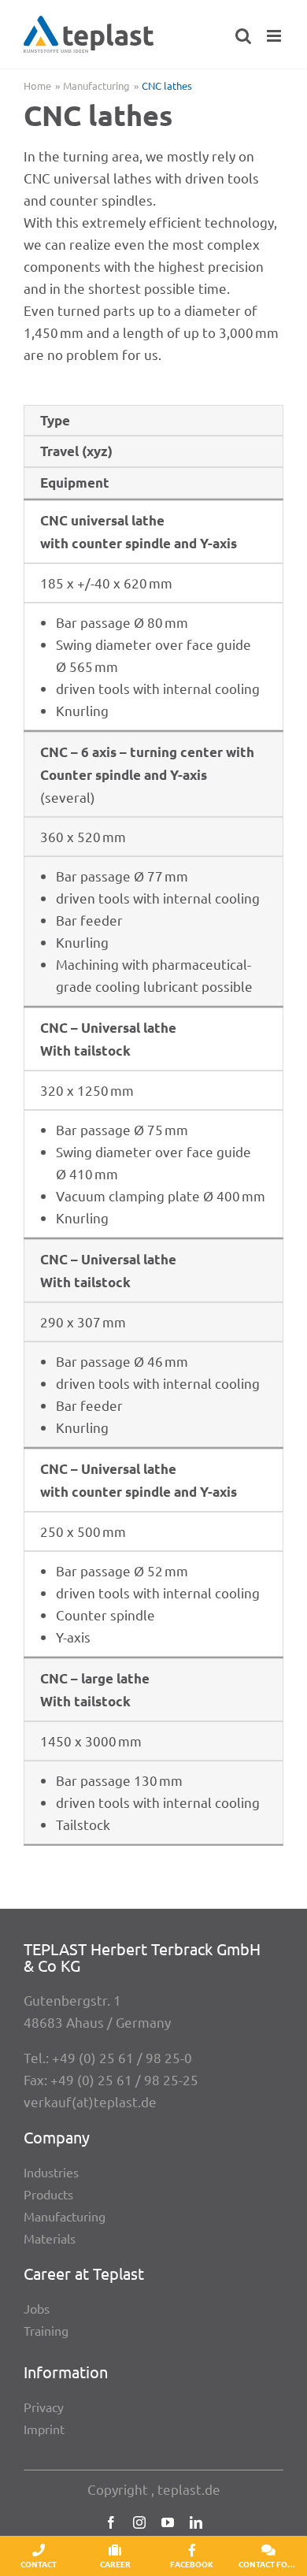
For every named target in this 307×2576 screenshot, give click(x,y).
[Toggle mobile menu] (275, 36)
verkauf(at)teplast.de (90, 2101)
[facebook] (111, 2522)
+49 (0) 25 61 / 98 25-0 (122, 2057)
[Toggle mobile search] (243, 36)
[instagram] (139, 2522)
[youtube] (168, 2522)
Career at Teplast (84, 2273)
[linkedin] (196, 2522)
